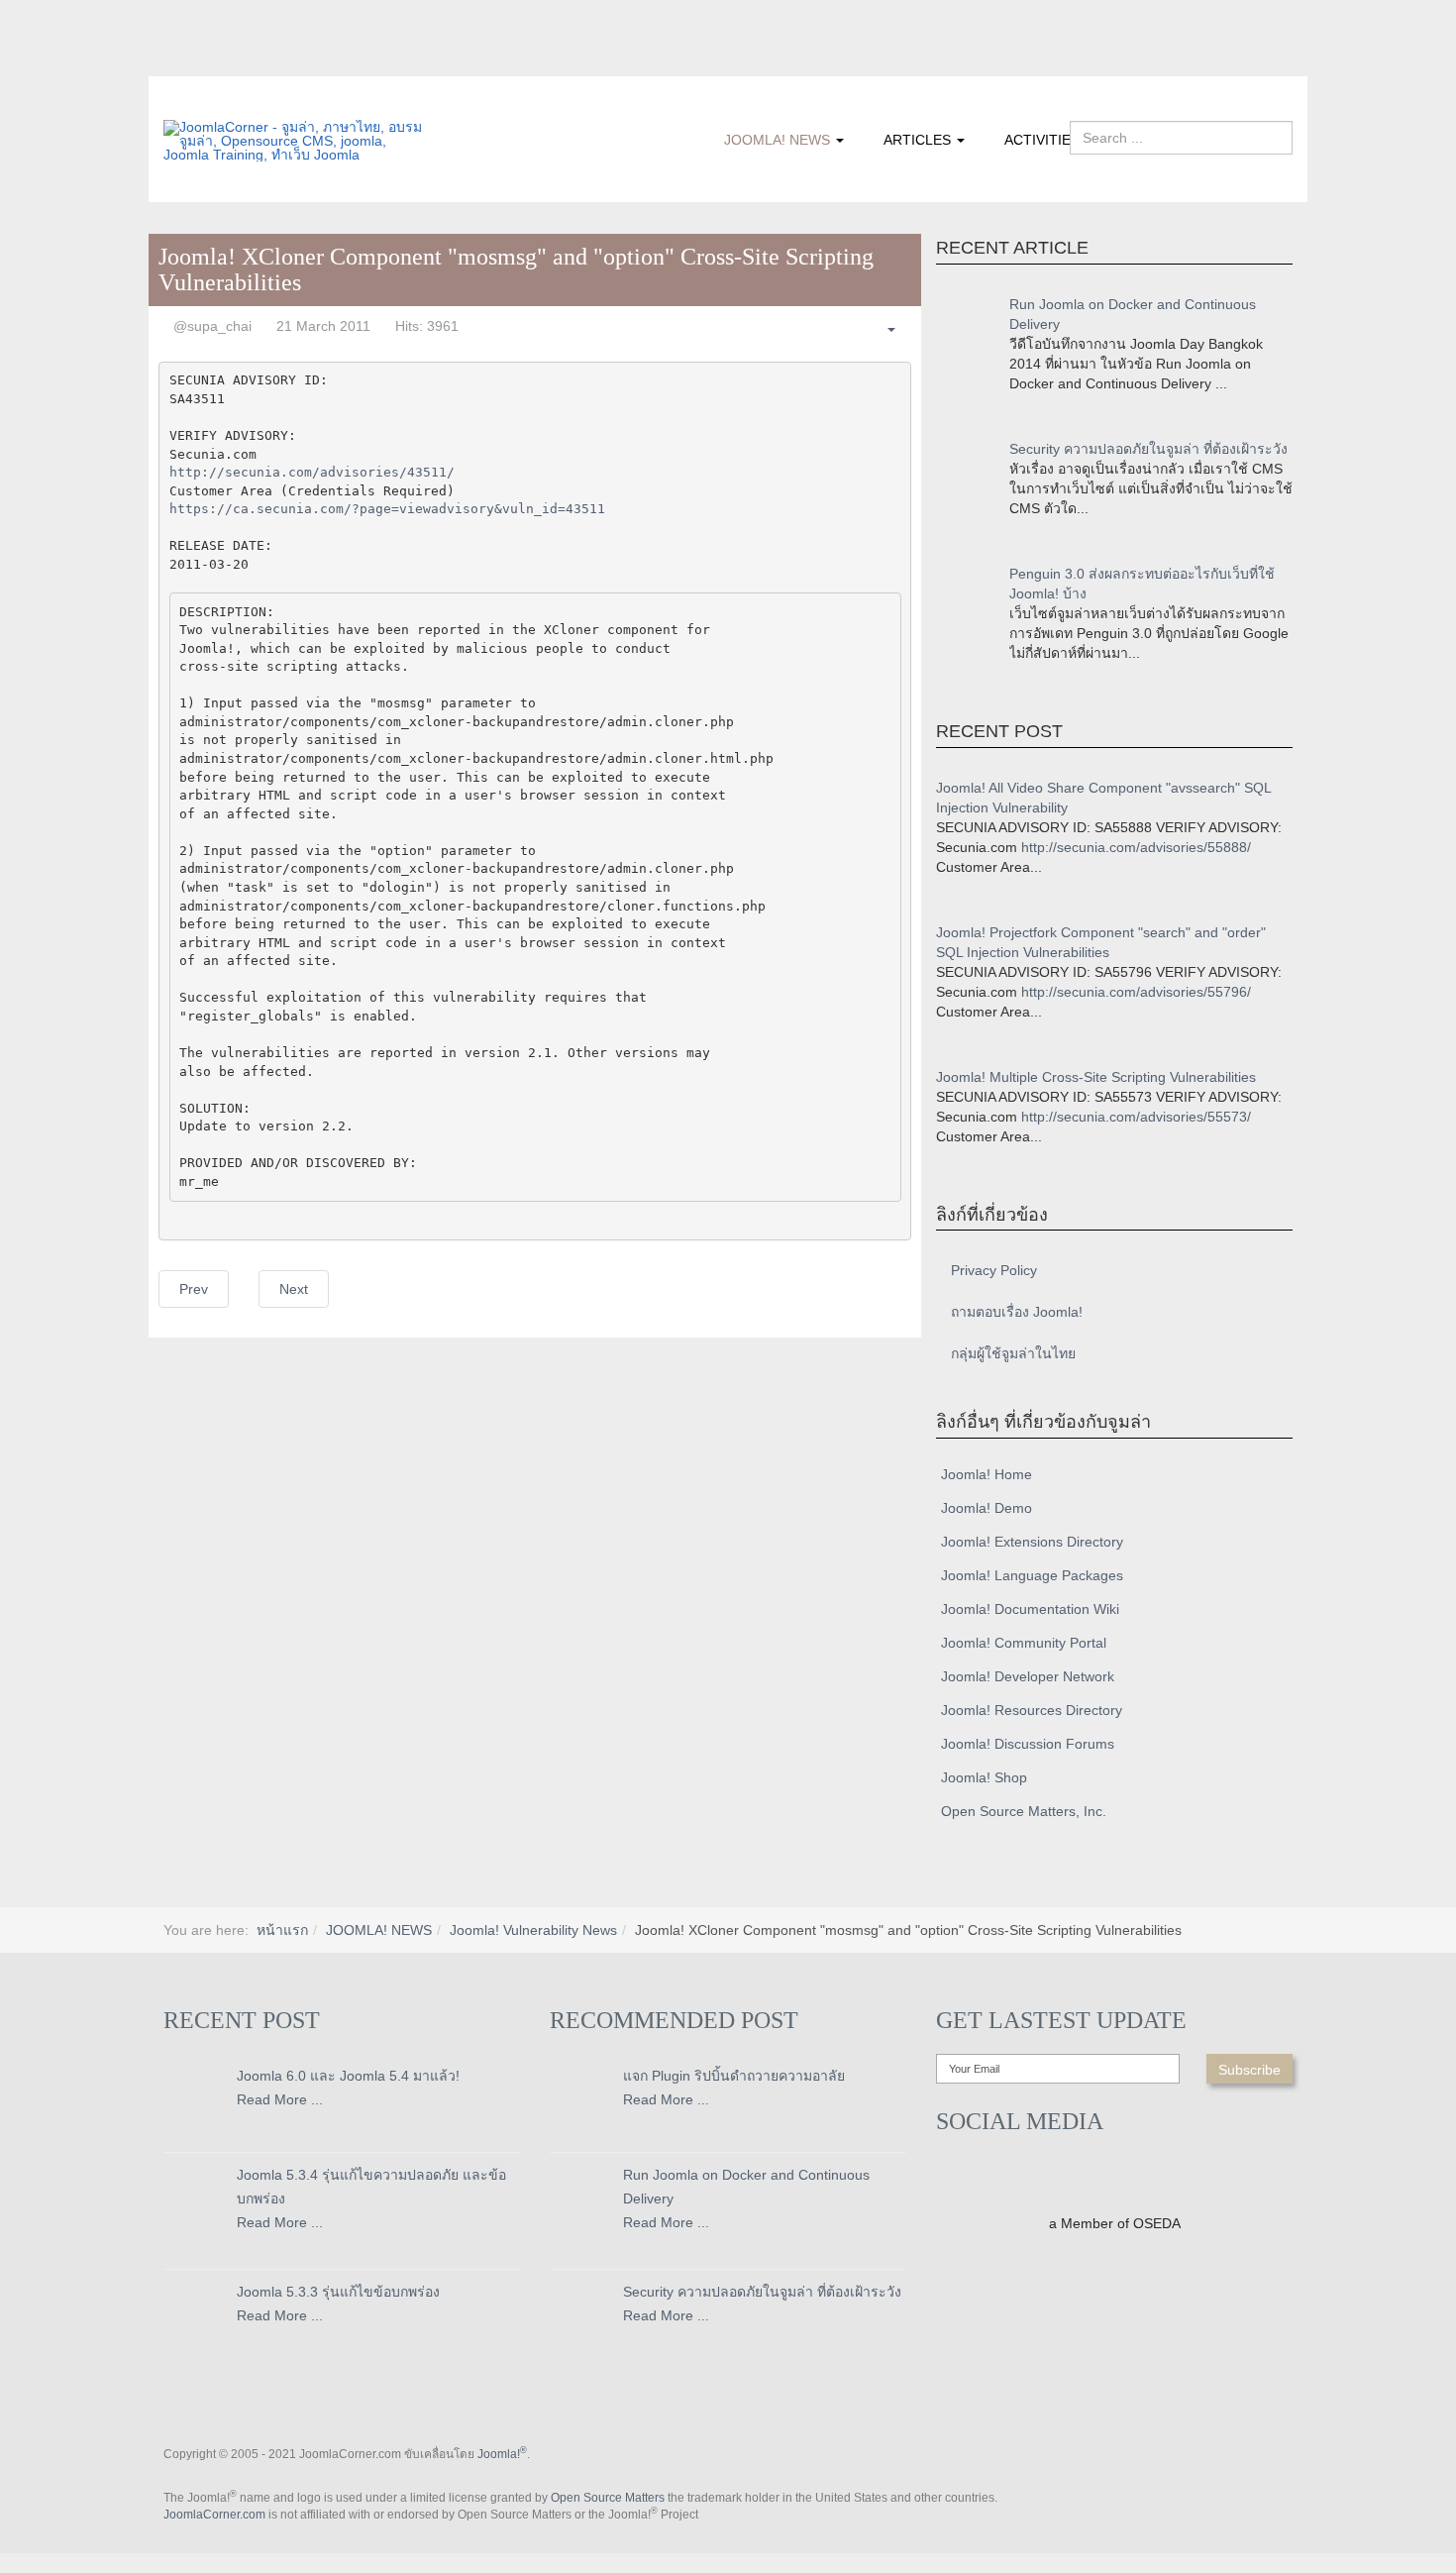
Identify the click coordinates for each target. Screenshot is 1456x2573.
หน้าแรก (282, 1930)
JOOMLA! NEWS (779, 140)
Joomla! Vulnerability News (533, 1930)
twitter (218, 62)
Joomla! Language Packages (1032, 1575)
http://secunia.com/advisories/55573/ (1136, 1117)
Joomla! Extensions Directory (1032, 1542)
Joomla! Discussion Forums (1028, 1744)
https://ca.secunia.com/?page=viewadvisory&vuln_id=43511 (387, 509)
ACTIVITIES (1042, 140)
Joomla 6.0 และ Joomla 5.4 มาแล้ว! (348, 2076)
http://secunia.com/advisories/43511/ (312, 472)
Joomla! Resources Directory (1032, 1710)
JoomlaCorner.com (214, 2515)
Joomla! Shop (984, 1777)
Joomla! (502, 2454)
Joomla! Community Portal (1024, 1643)
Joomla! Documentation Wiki (1030, 1609)
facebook (178, 62)
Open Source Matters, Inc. (1024, 1811)
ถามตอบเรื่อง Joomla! (1017, 1312)
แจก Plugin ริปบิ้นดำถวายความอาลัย (734, 2076)
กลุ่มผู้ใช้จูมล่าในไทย (1013, 1353)
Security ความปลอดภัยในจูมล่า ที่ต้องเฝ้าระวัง (1148, 449)
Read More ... (280, 2099)
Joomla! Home (987, 1474)
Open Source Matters (608, 2498)
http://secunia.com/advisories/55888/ (1136, 847)
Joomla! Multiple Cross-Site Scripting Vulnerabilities (1096, 1077)
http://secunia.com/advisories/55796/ (1136, 992)
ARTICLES (919, 140)
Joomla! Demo (987, 1508)
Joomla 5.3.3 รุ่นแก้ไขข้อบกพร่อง (338, 2292)
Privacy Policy (994, 1270)
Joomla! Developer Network (1028, 1676)
